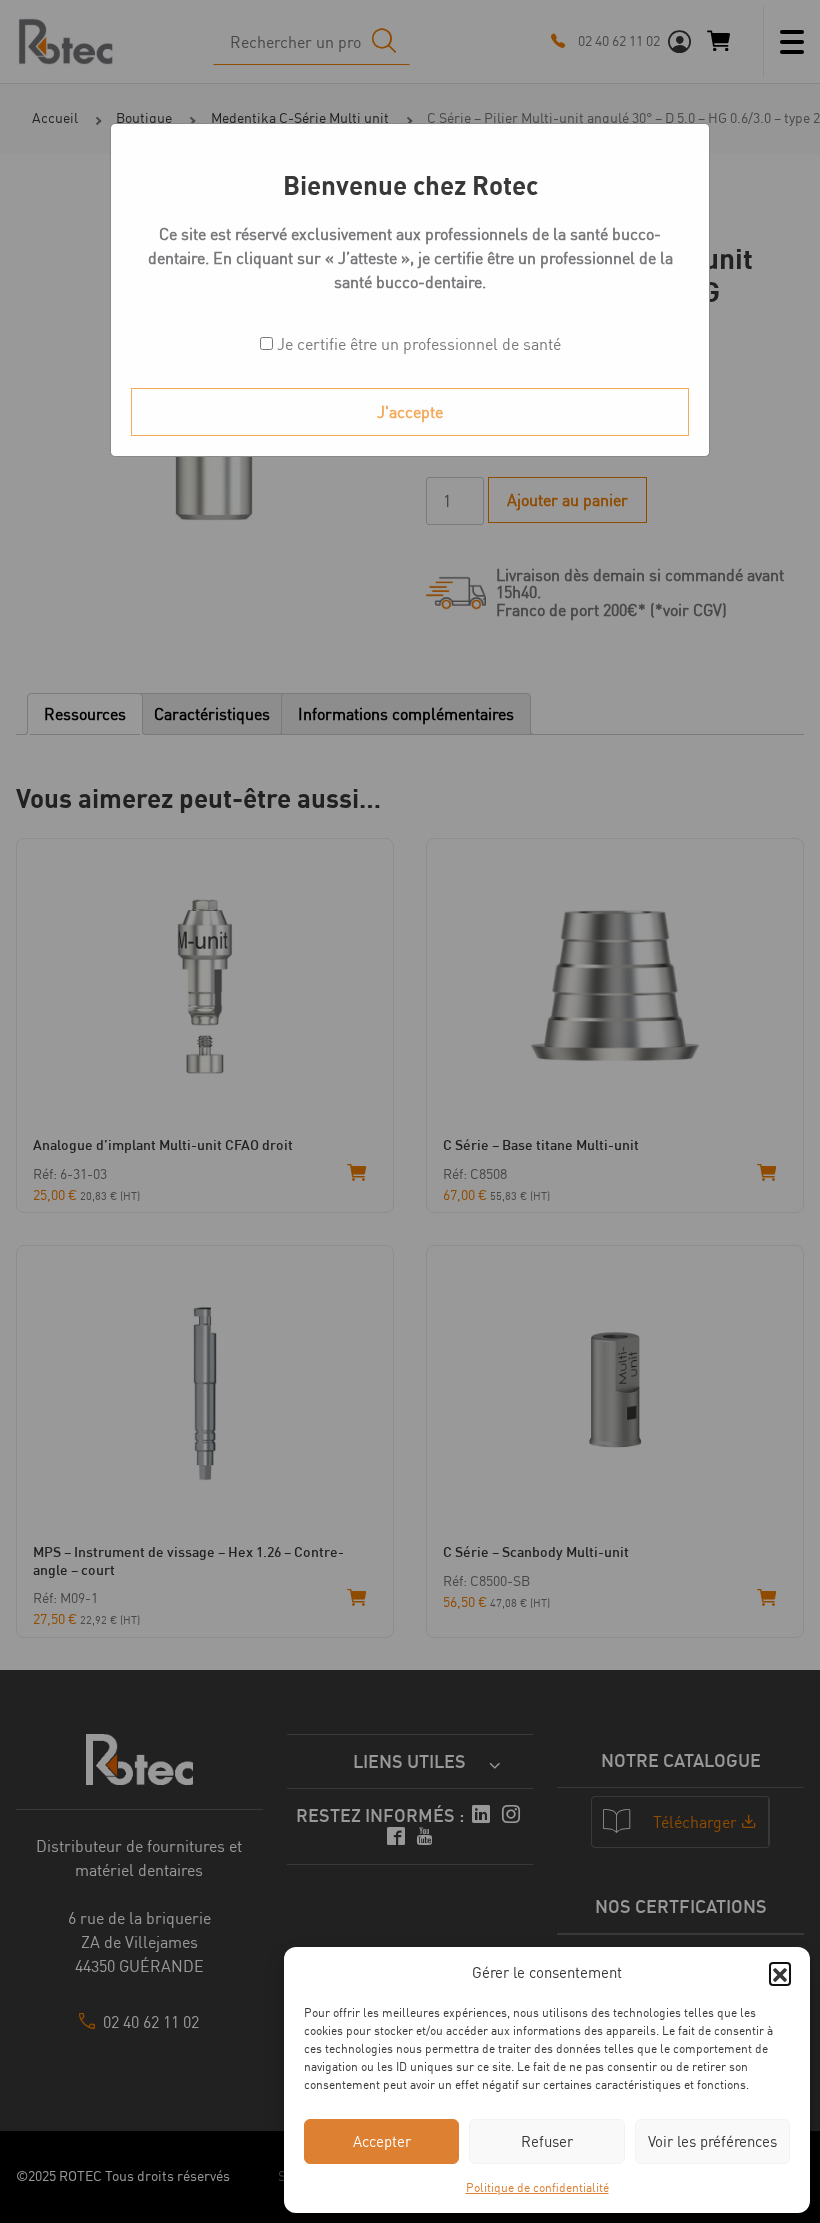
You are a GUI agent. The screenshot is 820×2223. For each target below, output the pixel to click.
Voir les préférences (712, 2141)
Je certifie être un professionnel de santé (417, 344)
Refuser (547, 2141)
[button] (780, 1973)
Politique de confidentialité (537, 2187)
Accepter (382, 2141)
